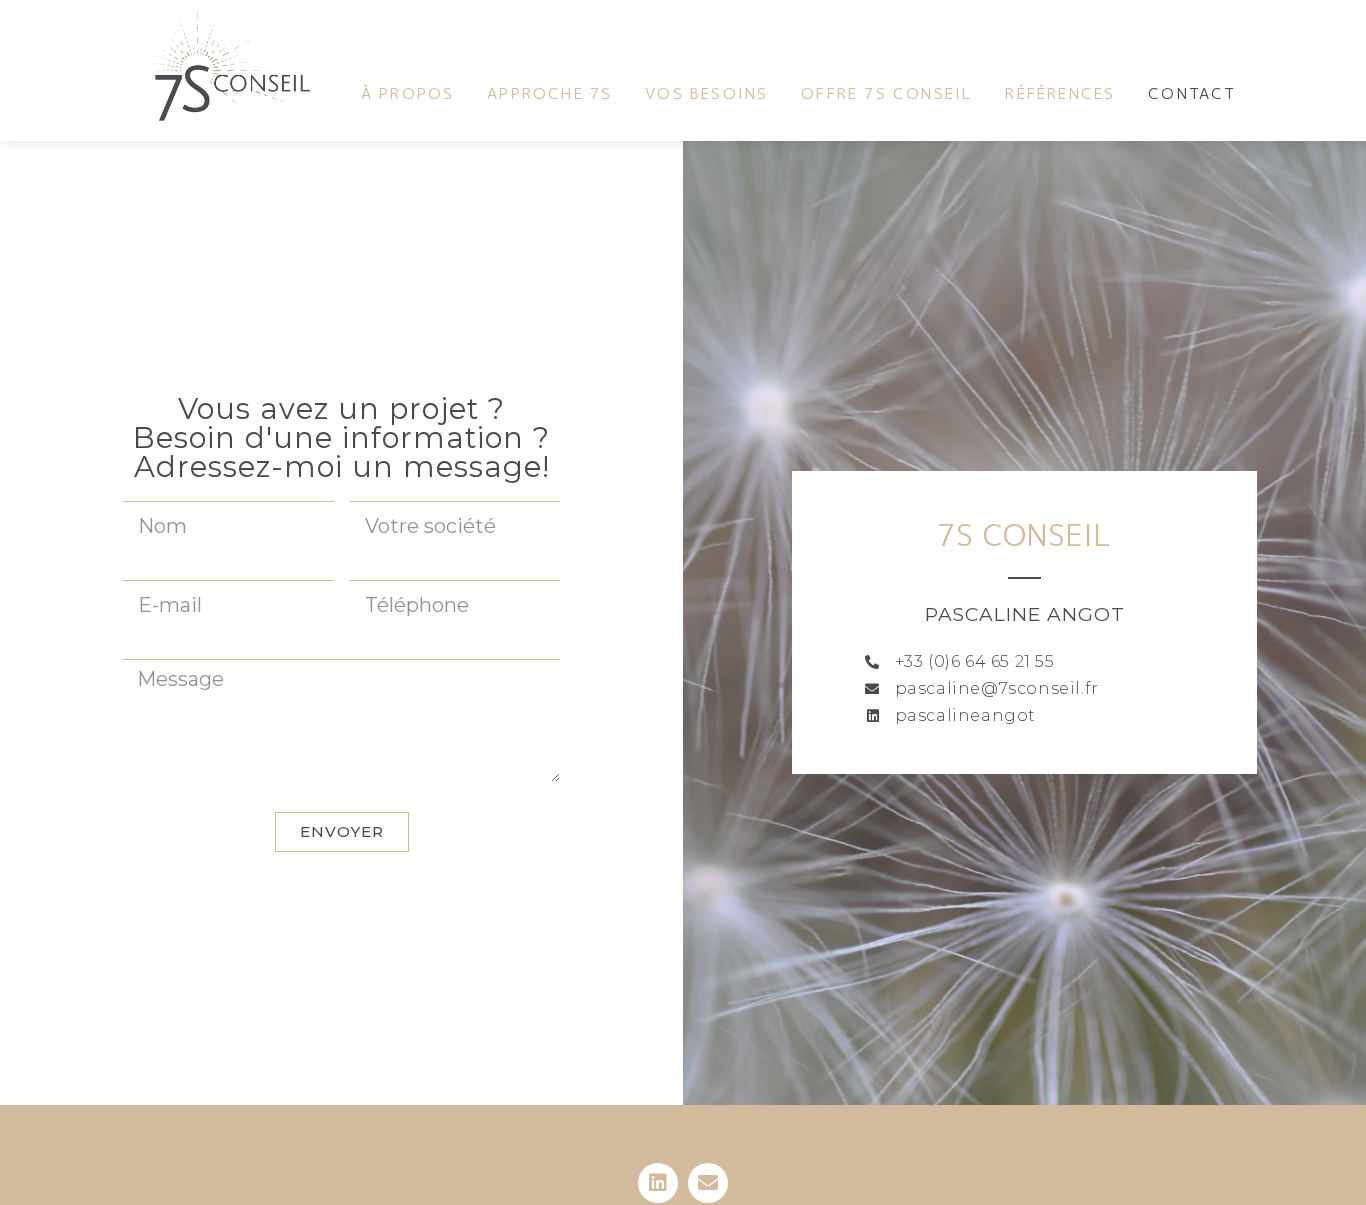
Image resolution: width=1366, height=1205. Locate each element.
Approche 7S (549, 94)
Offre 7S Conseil (886, 94)
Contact (1192, 94)
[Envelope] (708, 1183)
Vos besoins (706, 94)
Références (1060, 94)
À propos (408, 94)
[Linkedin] (658, 1183)
